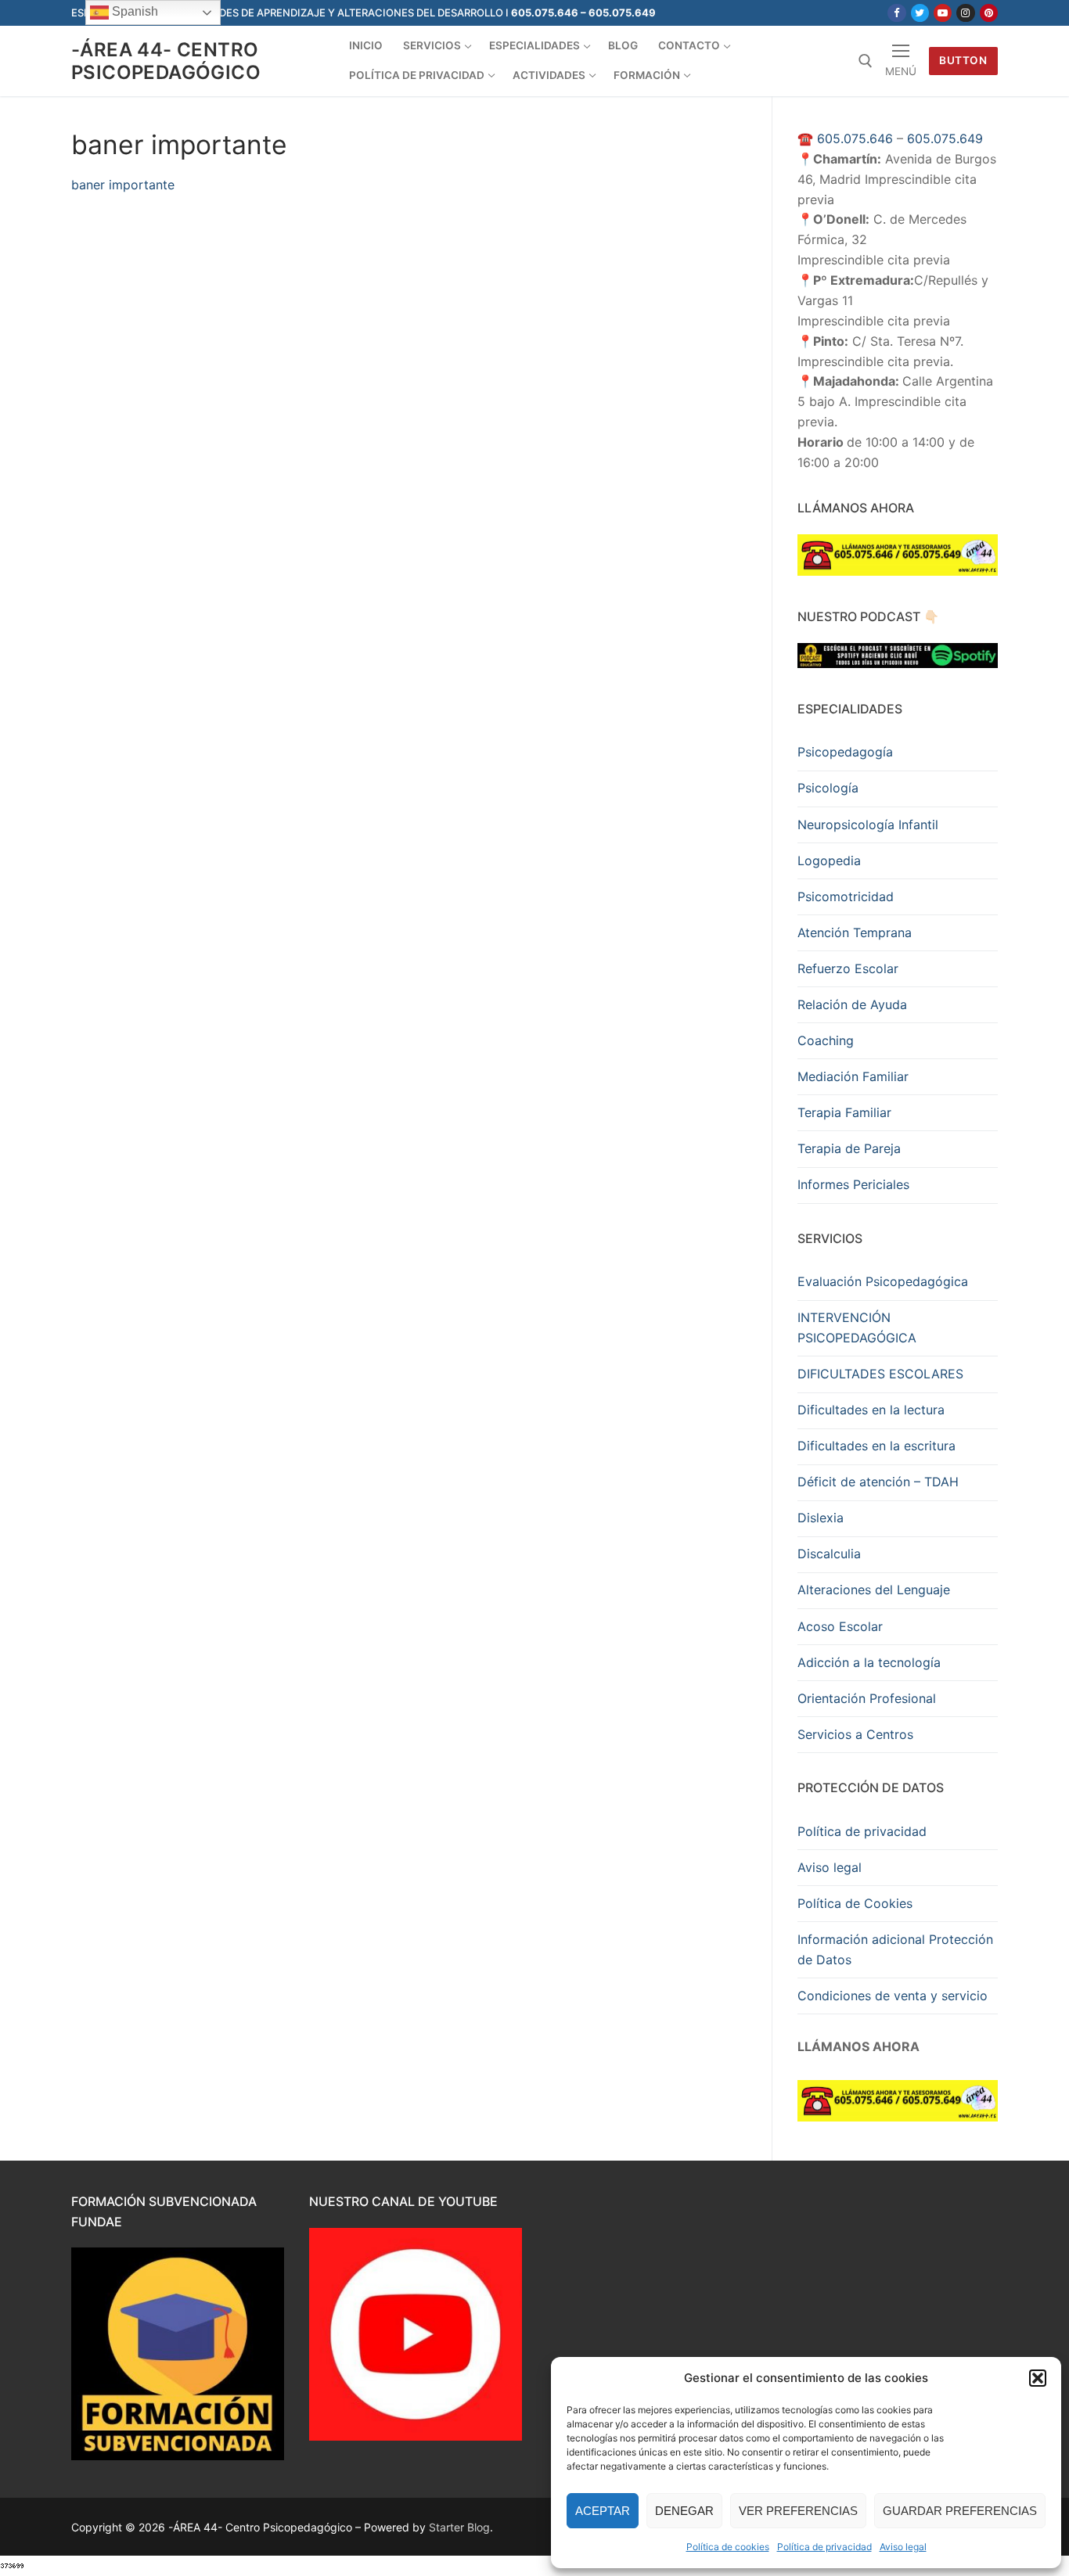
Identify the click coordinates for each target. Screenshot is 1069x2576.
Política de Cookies (855, 1903)
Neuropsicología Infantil (868, 825)
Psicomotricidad (846, 896)
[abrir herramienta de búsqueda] (866, 61)
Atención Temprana (855, 932)
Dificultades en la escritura (876, 1446)
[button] (1038, 2378)
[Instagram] (965, 13)
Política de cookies (728, 2547)
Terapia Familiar (844, 1112)
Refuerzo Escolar (848, 968)
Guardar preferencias (960, 2511)
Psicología (828, 788)
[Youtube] (943, 13)
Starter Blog (459, 2527)
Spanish (133, 11)
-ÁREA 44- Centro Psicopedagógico (166, 61)
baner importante (123, 185)
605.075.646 (855, 138)
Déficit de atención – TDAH (878, 1482)
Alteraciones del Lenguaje (874, 1590)
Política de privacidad (824, 2547)
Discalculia (829, 1554)
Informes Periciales (853, 1184)
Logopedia (829, 860)
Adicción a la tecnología (869, 1662)
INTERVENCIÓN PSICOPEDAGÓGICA (857, 1328)
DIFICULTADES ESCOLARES (880, 1374)
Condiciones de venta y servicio (893, 1996)
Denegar (684, 2511)
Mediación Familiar (853, 1076)
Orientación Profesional (867, 1698)
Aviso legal (903, 2547)
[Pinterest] (989, 13)
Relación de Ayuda (852, 1004)
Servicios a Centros (855, 1734)
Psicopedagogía (845, 752)
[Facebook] (896, 13)
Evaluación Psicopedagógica (883, 1281)
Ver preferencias (798, 2511)
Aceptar (603, 2511)
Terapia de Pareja (849, 1148)
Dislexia (821, 1518)
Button (963, 60)
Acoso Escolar (840, 1626)
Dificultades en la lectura (871, 1410)
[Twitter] (920, 13)
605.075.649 (945, 138)
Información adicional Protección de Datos (895, 1949)
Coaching (826, 1040)
